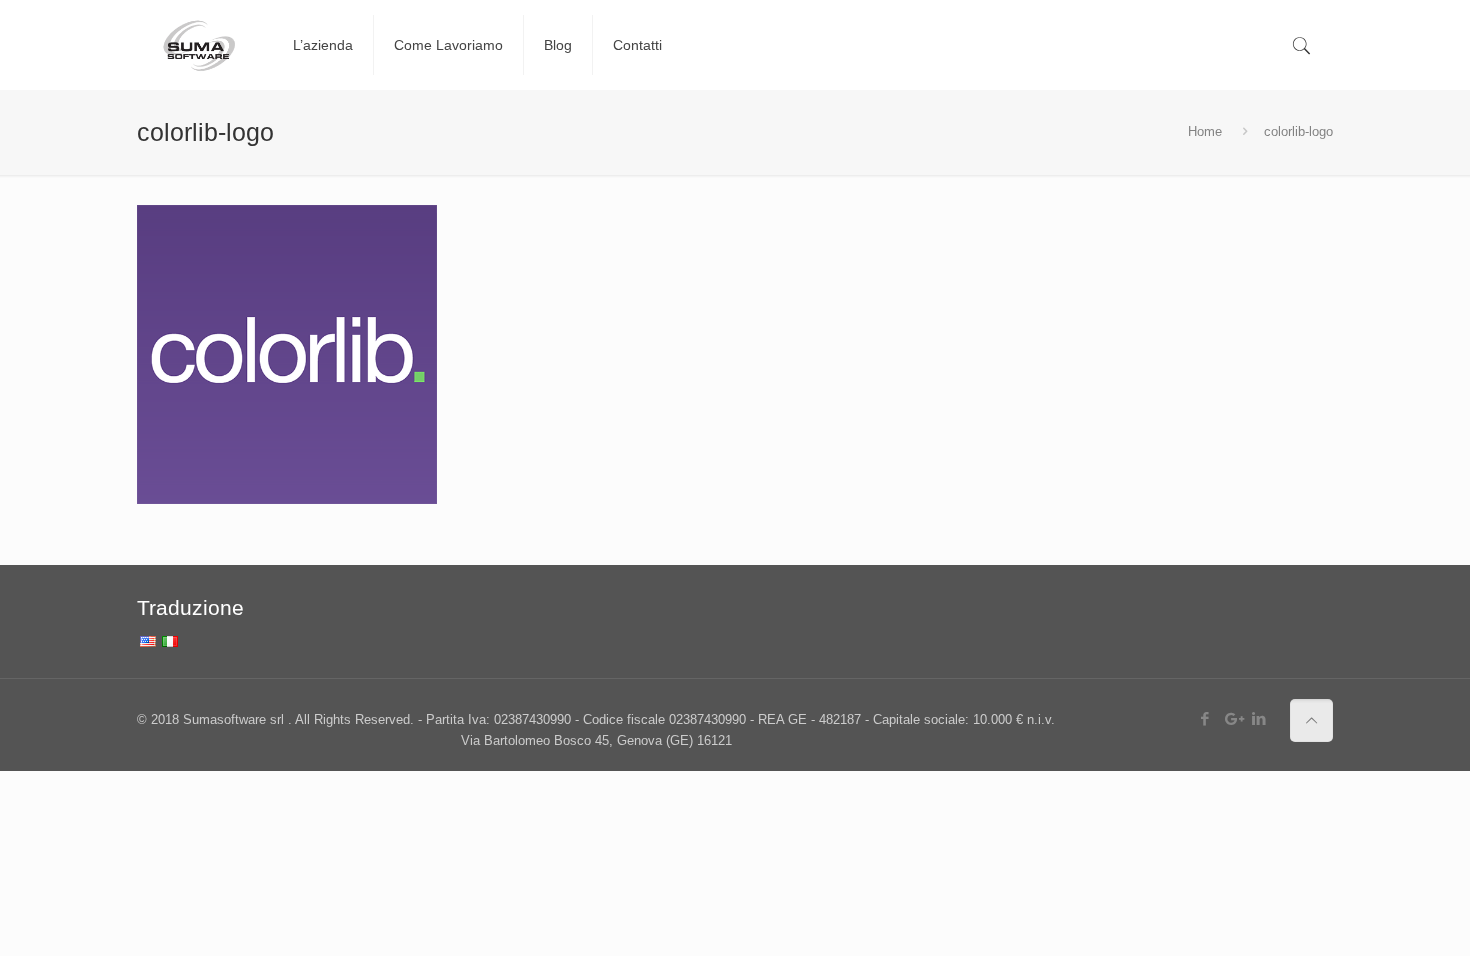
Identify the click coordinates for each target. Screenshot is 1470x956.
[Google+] (1232, 718)
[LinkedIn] (1259, 718)
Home (1205, 131)
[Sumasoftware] (200, 45)
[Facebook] (1205, 718)
